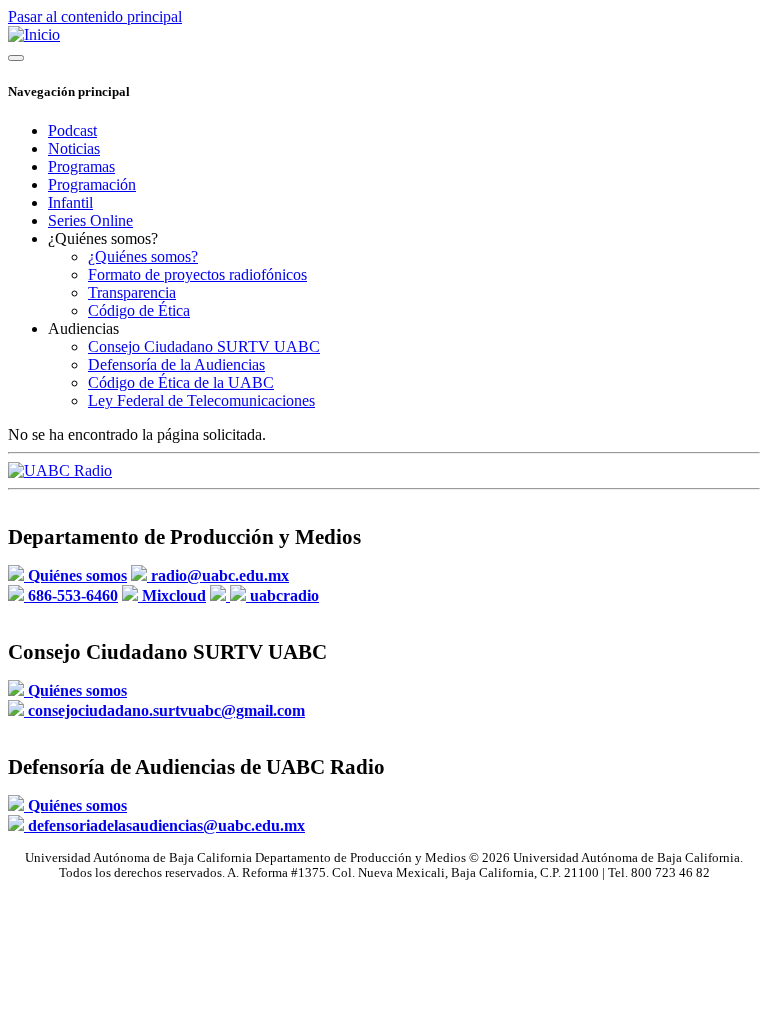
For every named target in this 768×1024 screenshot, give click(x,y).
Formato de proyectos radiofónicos (197, 274)
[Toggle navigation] (16, 58)
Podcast (72, 130)
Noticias (74, 148)
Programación (92, 184)
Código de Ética (139, 310)
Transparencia (132, 292)
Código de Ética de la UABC (181, 382)
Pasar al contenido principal (95, 16)
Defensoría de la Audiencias (176, 364)
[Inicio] (34, 34)
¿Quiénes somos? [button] (103, 238)
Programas (81, 166)
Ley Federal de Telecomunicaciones (201, 400)
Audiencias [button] (83, 328)
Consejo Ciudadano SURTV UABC (204, 346)
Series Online (90, 220)
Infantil (70, 202)
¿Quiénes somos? (143, 256)
